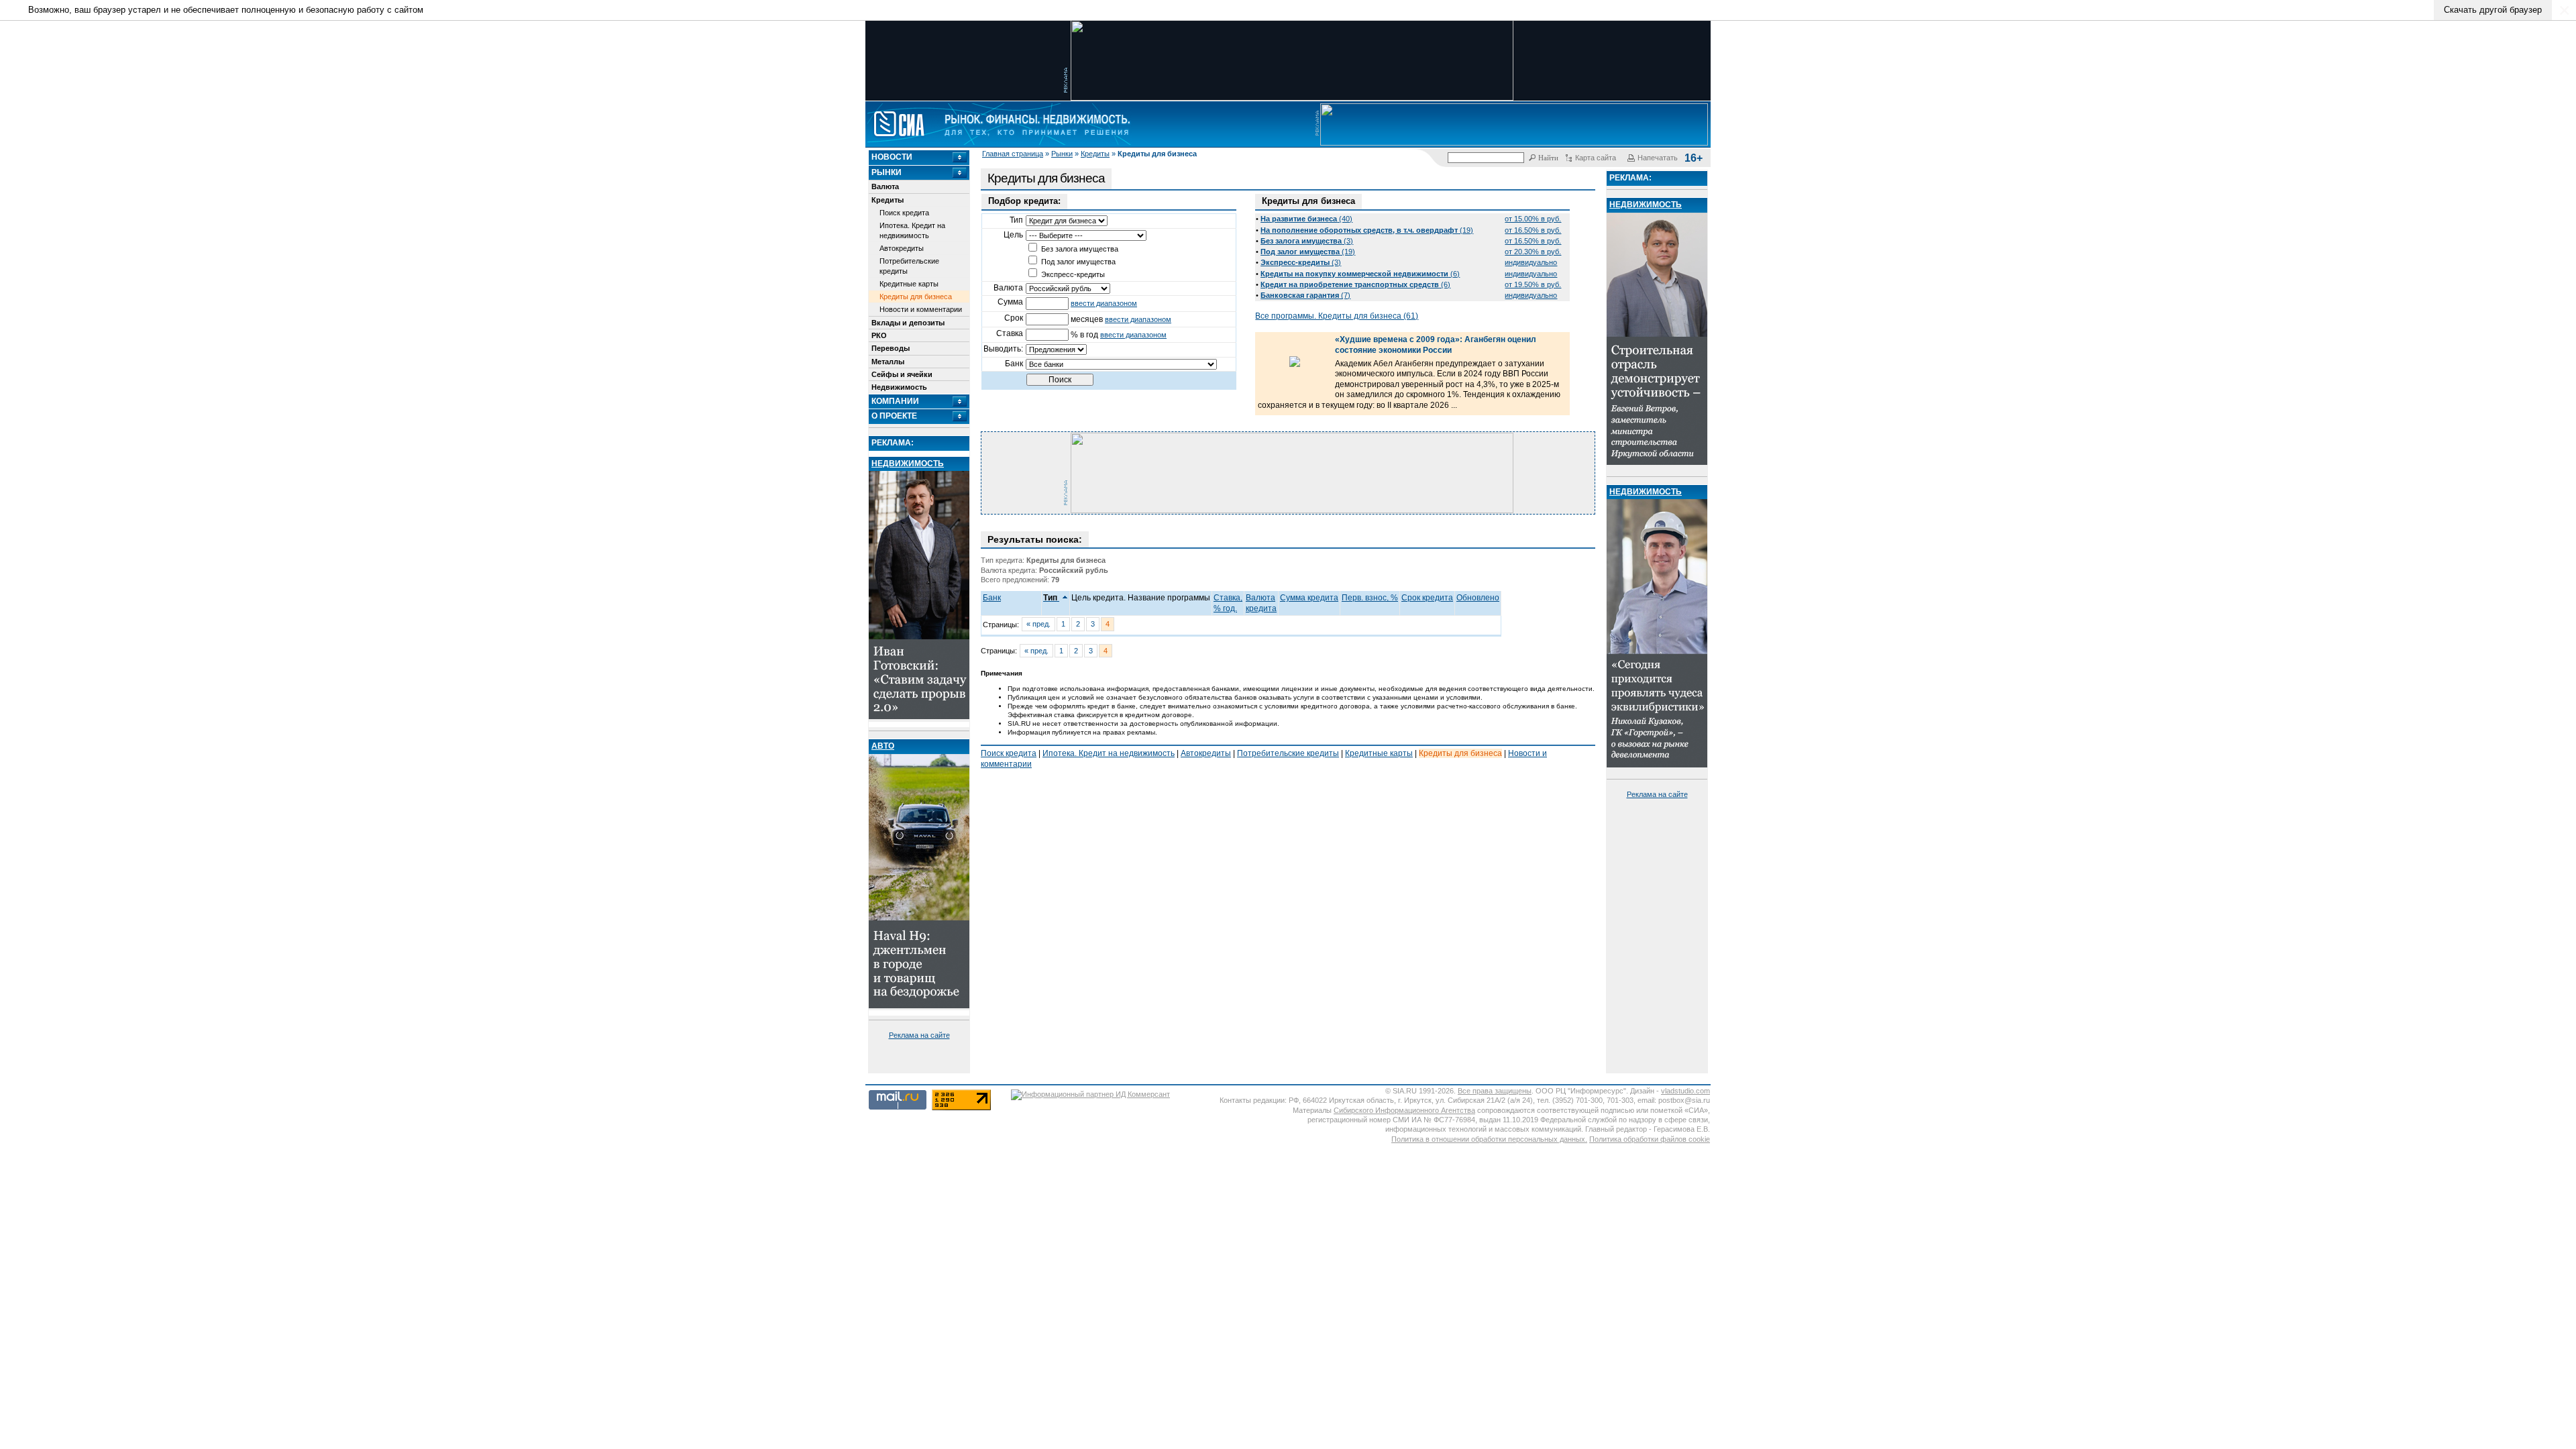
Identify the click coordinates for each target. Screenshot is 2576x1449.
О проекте (894, 416)
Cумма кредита (1309, 598)
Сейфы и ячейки (902, 374)
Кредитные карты (909, 284)
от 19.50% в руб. (1533, 284)
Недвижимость (899, 387)
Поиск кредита (904, 213)
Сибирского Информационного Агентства (1404, 1110)
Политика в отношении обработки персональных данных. (1489, 1139)
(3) (1307, 241)
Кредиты (1095, 154)
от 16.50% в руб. (1533, 230)
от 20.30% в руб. (1533, 252)
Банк (992, 598)
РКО (879, 335)
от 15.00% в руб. (1533, 219)
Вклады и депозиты (908, 323)
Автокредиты (902, 248)
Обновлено (1478, 598)
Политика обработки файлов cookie (1650, 1139)
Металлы (888, 362)
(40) (1306, 219)
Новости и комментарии (921, 309)
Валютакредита (1261, 603)
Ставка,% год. (1228, 603)
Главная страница (1013, 154)
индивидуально (1531, 262)
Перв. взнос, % (1370, 598)
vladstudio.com (1685, 1091)
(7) (1305, 295)
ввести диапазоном (1104, 303)
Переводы (891, 348)
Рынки (1062, 154)
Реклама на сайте (919, 1035)
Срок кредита (1427, 598)
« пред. (1038, 624)
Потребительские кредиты (909, 266)
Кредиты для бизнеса (916, 297)
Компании (895, 401)
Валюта (885, 186)
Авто (883, 746)
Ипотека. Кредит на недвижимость (912, 230)
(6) (1360, 274)
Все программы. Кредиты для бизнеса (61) (1337, 316)
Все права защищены (1495, 1091)
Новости (892, 157)
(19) (1367, 230)
